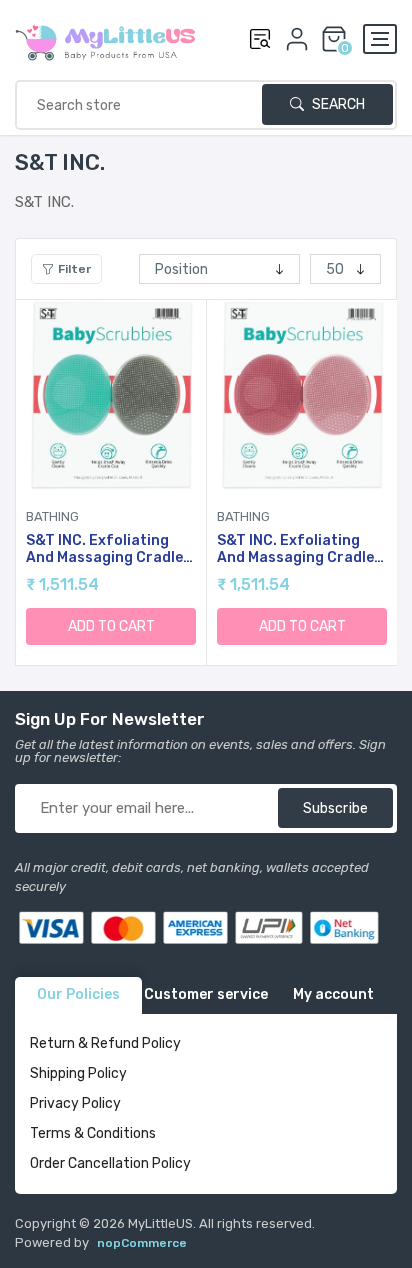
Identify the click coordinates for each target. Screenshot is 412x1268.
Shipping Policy (78, 1073)
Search (337, 104)
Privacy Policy (75, 1103)
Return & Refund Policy (105, 1043)
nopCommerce (142, 1243)
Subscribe (335, 808)
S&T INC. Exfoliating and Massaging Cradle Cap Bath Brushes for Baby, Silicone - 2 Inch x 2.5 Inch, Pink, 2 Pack (299, 550)
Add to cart (111, 626)
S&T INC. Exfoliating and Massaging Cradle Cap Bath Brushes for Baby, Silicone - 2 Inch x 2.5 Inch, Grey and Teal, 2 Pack (108, 550)
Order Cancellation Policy (110, 1163)
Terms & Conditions (93, 1133)
